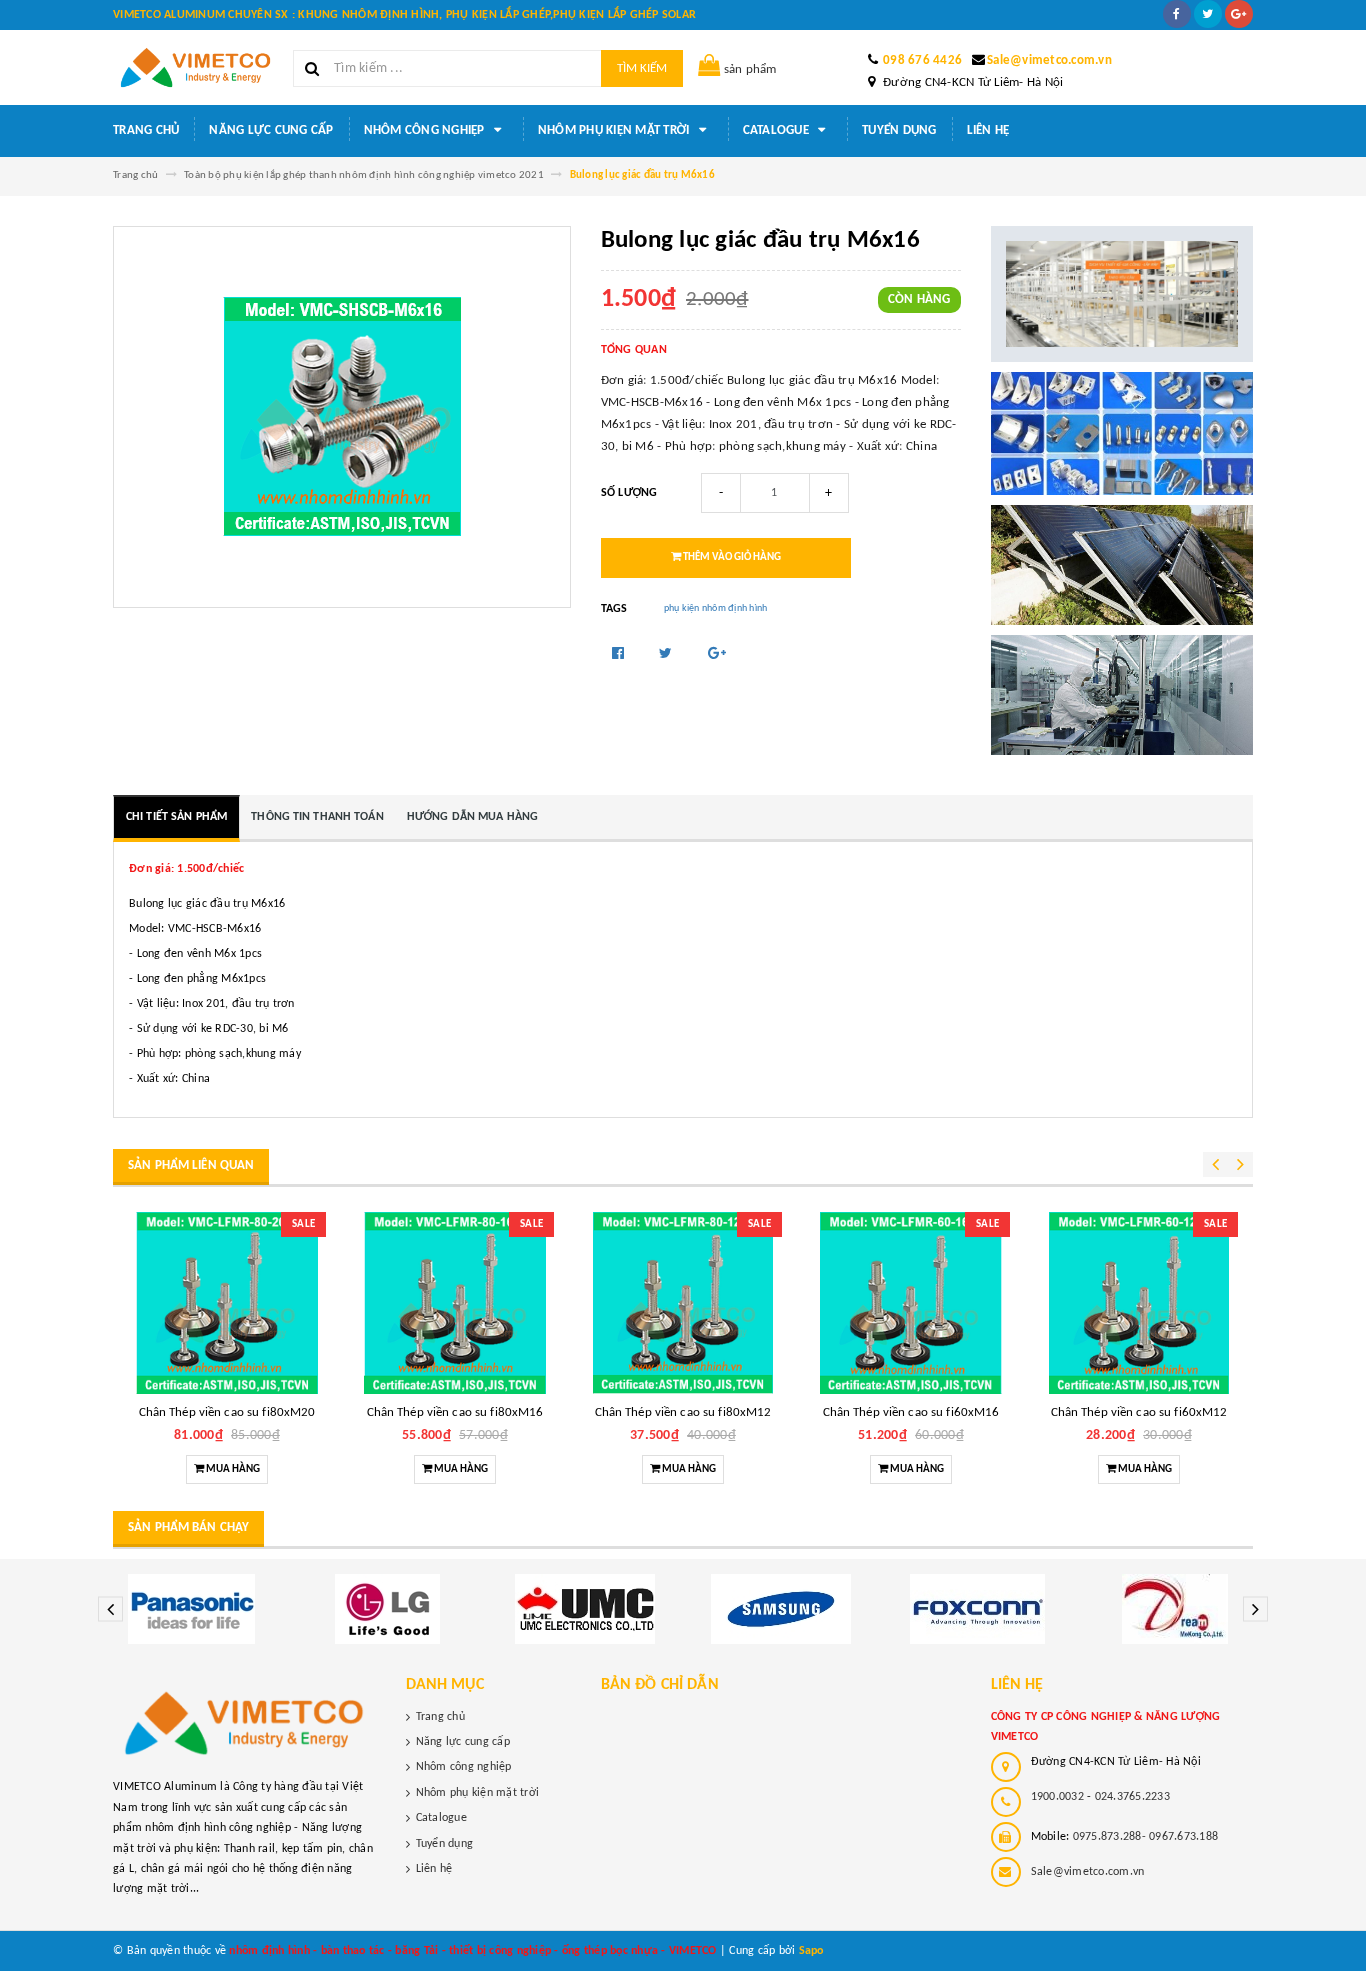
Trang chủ (146, 130)
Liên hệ (988, 130)
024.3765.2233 (1132, 1797)
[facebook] (1177, 14)
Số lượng (629, 493)
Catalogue (778, 130)
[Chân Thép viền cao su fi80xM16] (455, 1303)
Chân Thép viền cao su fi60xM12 (1139, 1412)
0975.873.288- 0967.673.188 (1146, 1837)
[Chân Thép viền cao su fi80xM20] (227, 1303)
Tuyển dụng (899, 130)
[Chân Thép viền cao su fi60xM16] (911, 1303)
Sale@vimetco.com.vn (1049, 60)
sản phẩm (750, 69)
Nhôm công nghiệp (426, 130)
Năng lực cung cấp (271, 130)
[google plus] (1239, 14)
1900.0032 (1057, 1797)
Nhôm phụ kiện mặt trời (615, 130)
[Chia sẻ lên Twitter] (667, 654)
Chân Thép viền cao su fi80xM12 (683, 1412)
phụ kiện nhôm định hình (716, 608)
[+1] (717, 654)
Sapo (811, 1951)
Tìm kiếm (642, 68)
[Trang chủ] (195, 67)
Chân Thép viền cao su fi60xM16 (911, 1412)
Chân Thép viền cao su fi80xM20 (227, 1412)
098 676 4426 (922, 60)
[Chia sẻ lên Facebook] (620, 654)
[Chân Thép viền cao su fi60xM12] (1139, 1303)
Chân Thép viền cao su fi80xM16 (455, 1412)
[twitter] (1208, 14)
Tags (614, 609)
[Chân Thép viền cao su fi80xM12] (683, 1303)
